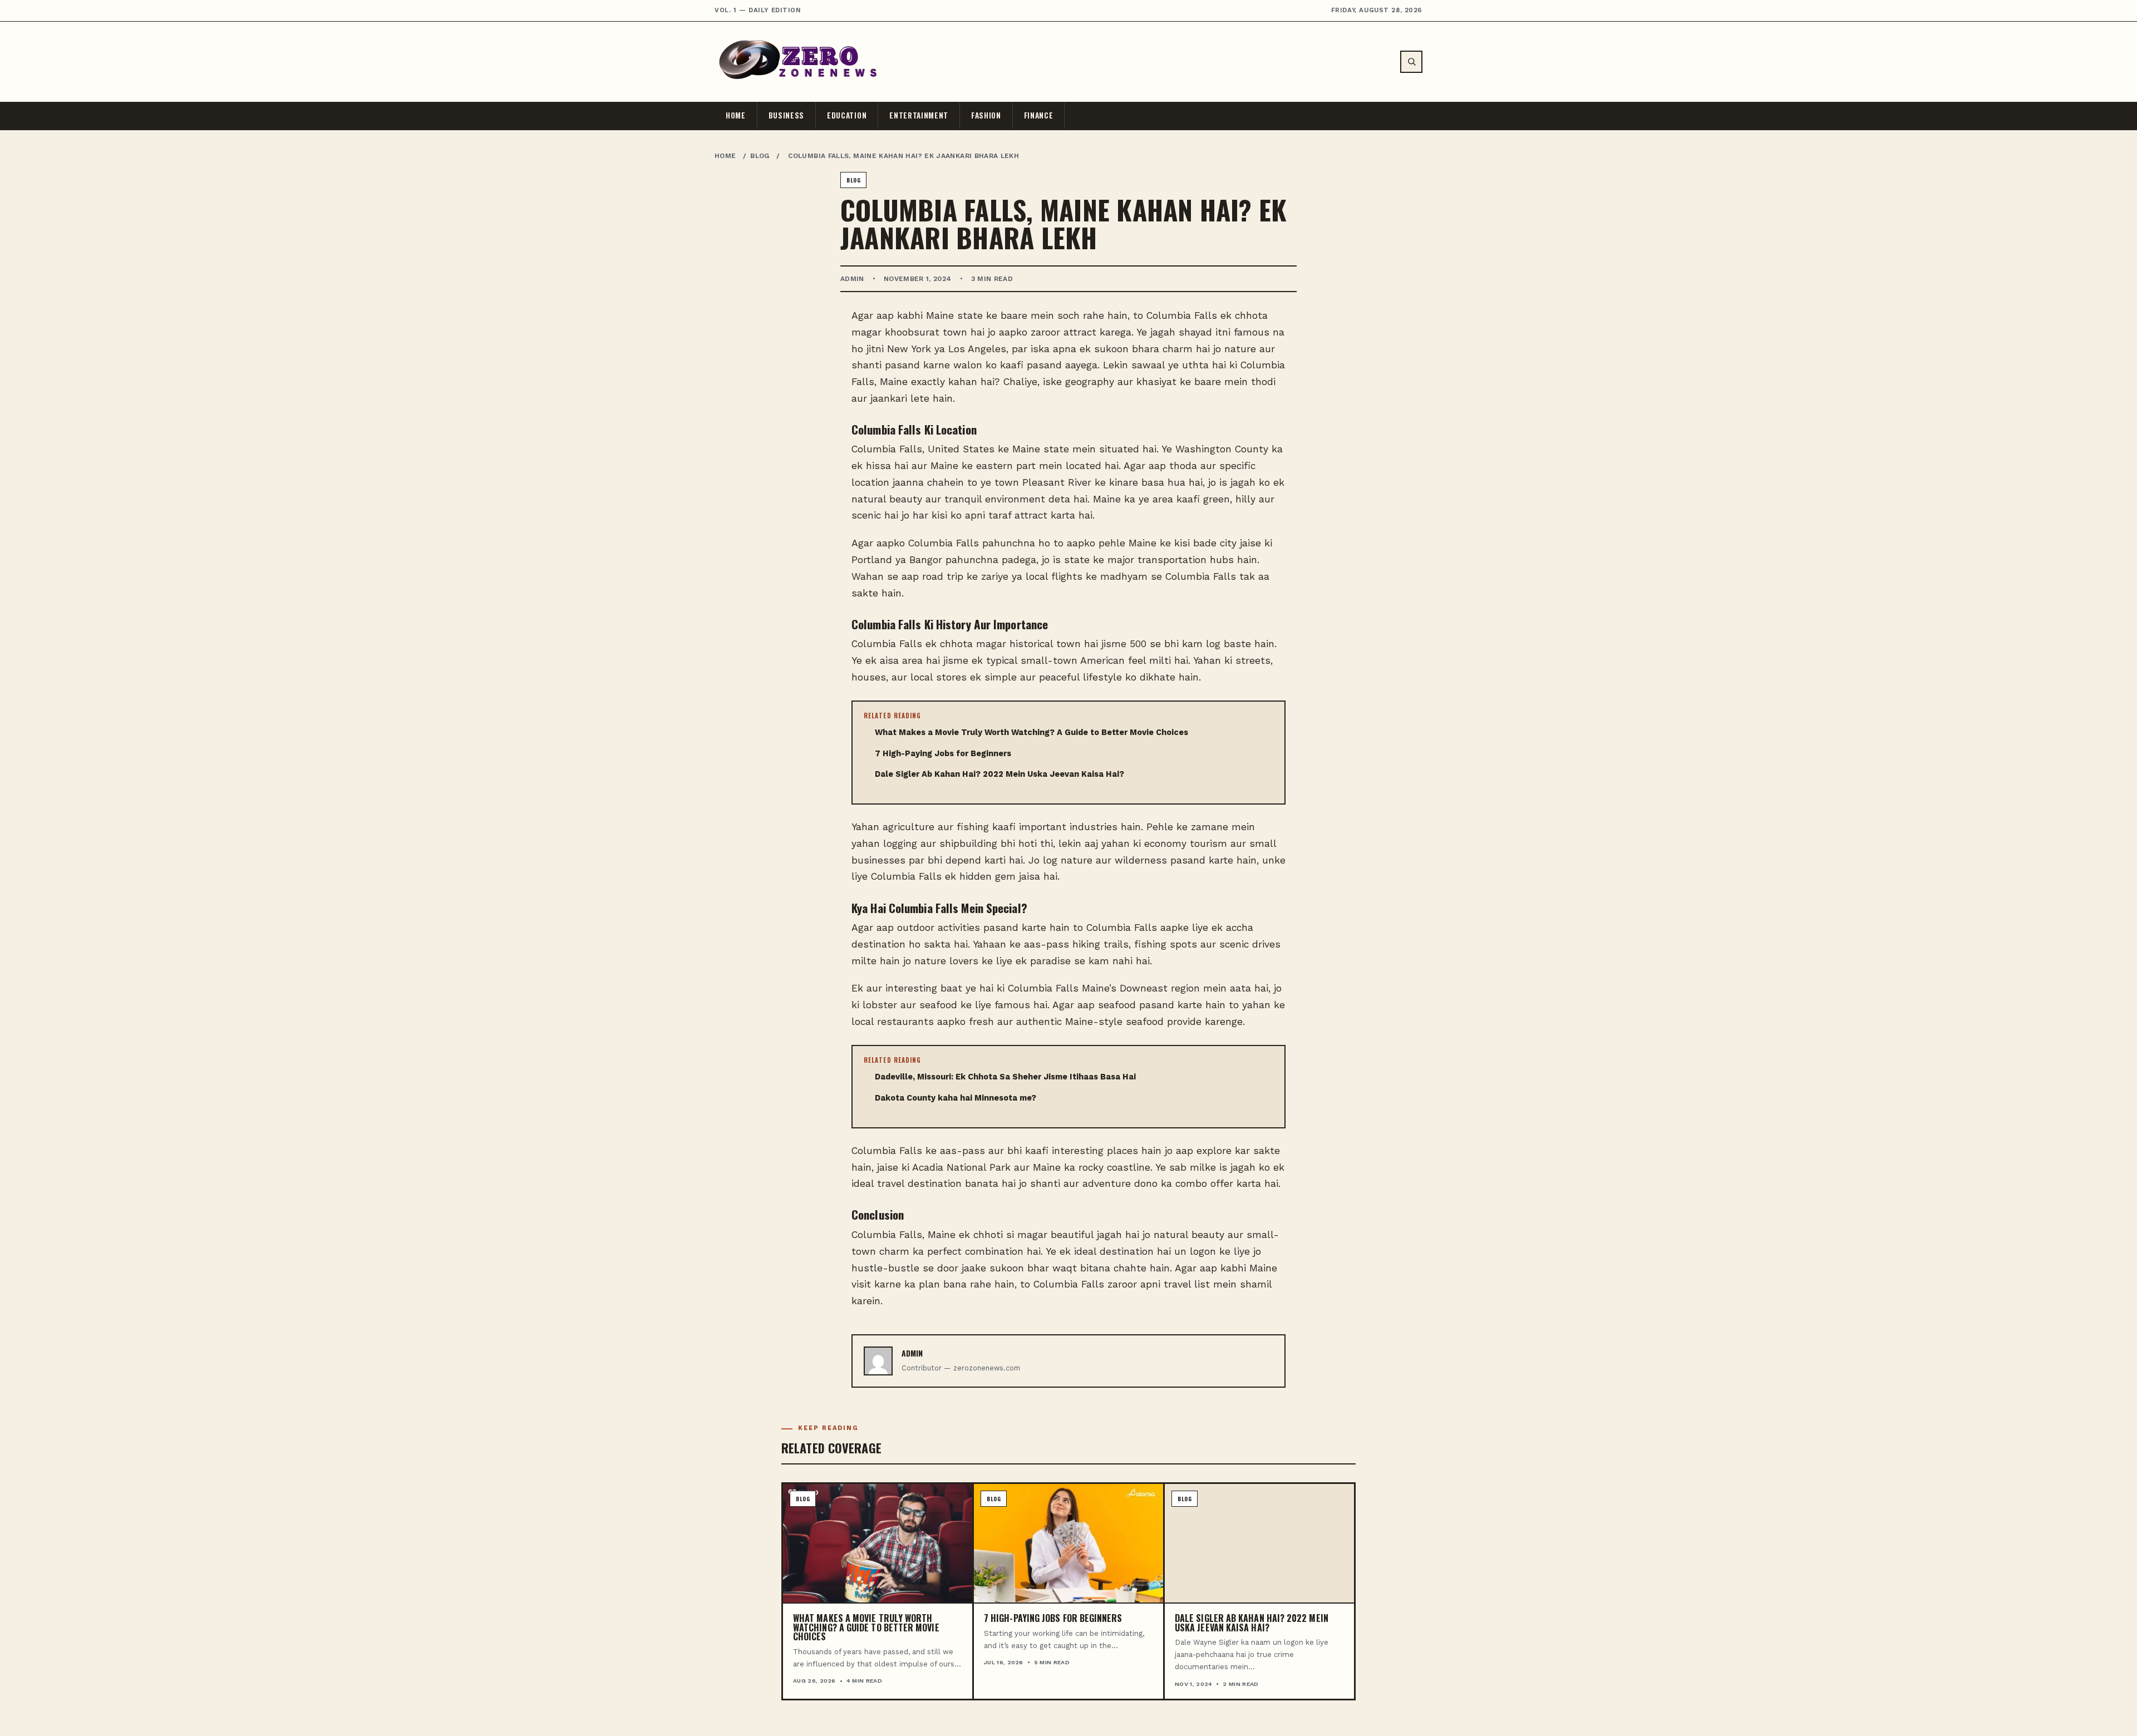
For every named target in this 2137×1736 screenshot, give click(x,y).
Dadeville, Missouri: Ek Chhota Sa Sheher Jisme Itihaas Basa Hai (1005, 1077)
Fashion (986, 115)
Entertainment (919, 115)
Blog (760, 156)
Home (736, 115)
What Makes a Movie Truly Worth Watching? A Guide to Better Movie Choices (1031, 733)
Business (786, 115)
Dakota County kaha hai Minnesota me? (956, 1098)
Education (847, 115)
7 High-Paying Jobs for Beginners (943, 754)
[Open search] (1411, 62)
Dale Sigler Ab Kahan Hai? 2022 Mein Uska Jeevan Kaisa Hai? (999, 774)
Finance (1039, 115)
